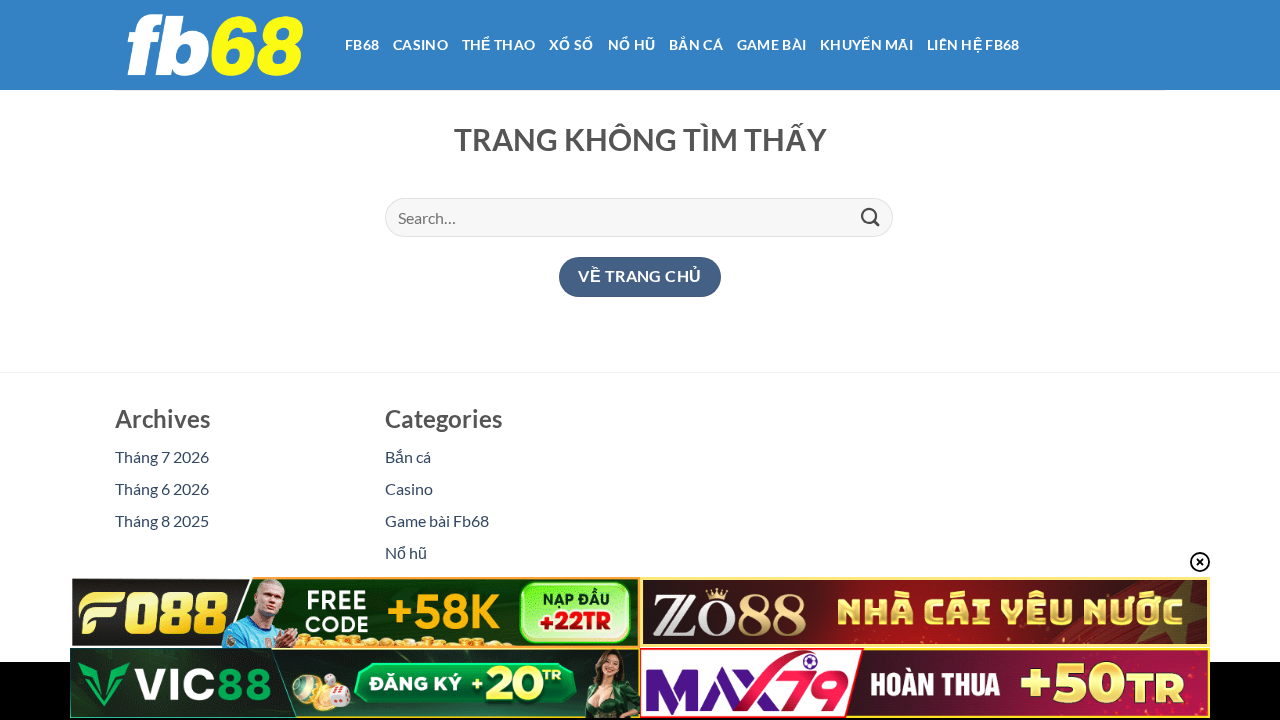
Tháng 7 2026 (162, 456)
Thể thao (498, 44)
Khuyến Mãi (866, 44)
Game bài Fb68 (437, 520)
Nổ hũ (631, 44)
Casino (420, 44)
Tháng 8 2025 (162, 520)
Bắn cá (696, 44)
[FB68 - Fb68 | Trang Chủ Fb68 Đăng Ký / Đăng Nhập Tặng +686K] (215, 45)
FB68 (362, 44)
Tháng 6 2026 (162, 488)
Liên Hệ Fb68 (973, 44)
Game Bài (771, 44)
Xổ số (571, 44)
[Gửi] (871, 217)
